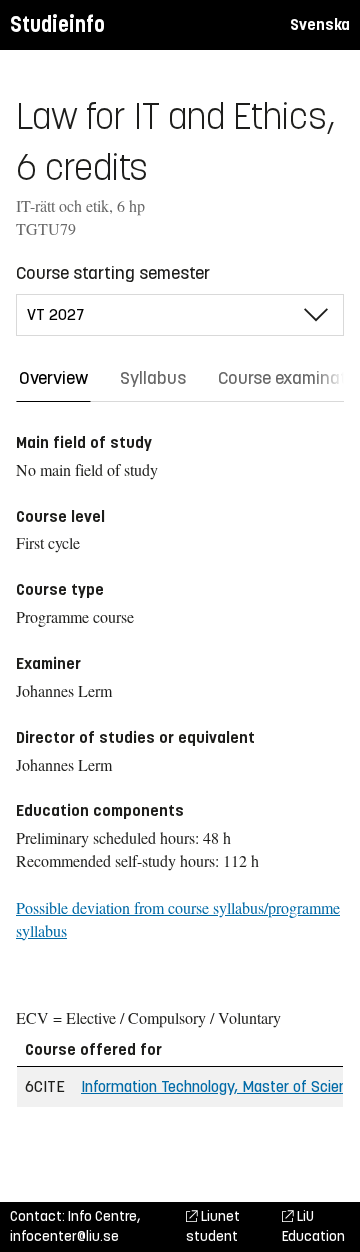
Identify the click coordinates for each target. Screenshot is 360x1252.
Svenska (320, 24)
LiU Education (313, 1226)
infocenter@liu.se (64, 1236)
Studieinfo (57, 24)
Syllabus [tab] (153, 378)
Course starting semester (113, 273)
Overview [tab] (53, 378)
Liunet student (213, 1226)
